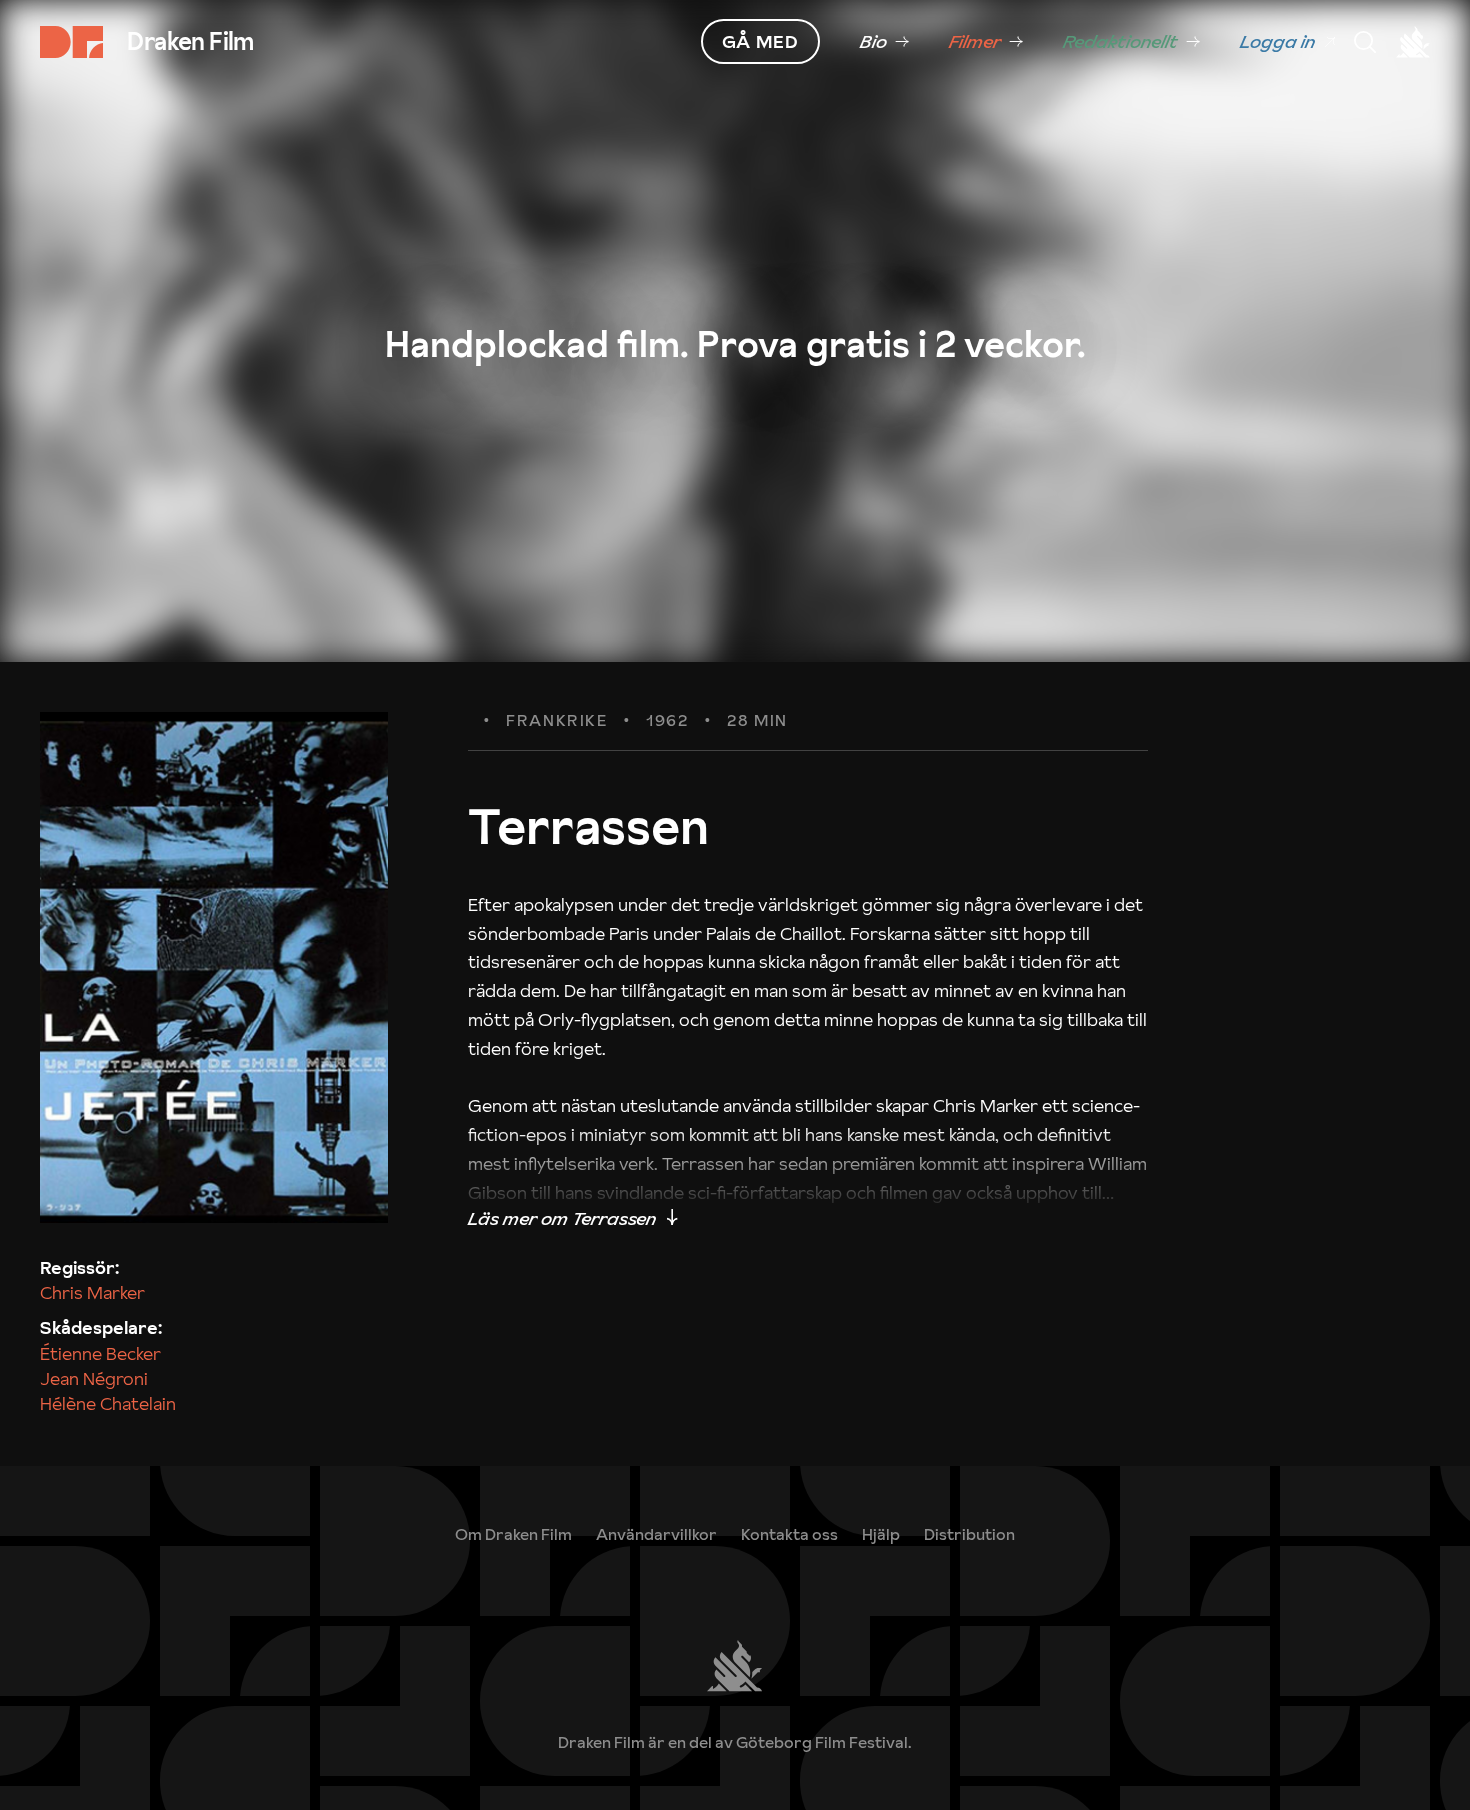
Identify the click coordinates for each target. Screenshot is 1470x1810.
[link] (884, 42)
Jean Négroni (94, 1378)
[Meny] (1365, 42)
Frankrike (556, 721)
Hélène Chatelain (108, 1403)
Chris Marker (92, 1292)
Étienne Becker (100, 1353)
